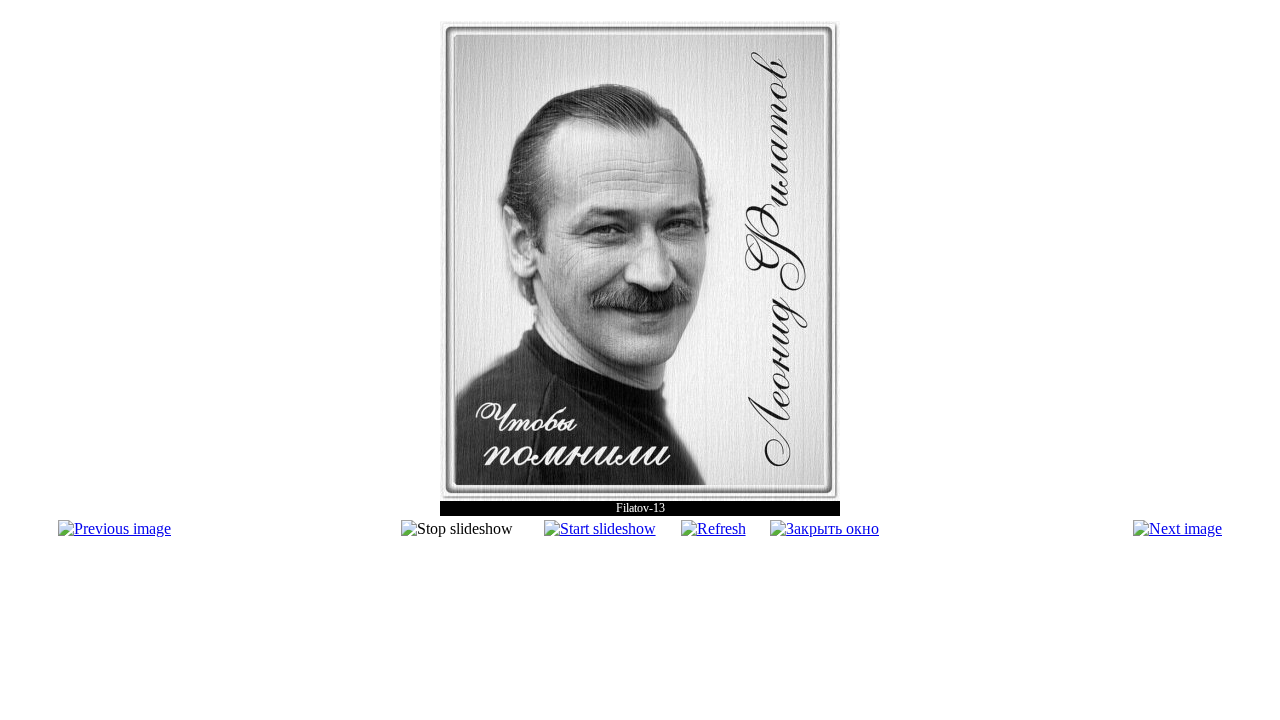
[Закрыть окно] (824, 528)
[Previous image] (114, 528)
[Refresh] (713, 528)
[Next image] (1177, 528)
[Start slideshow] (600, 528)
